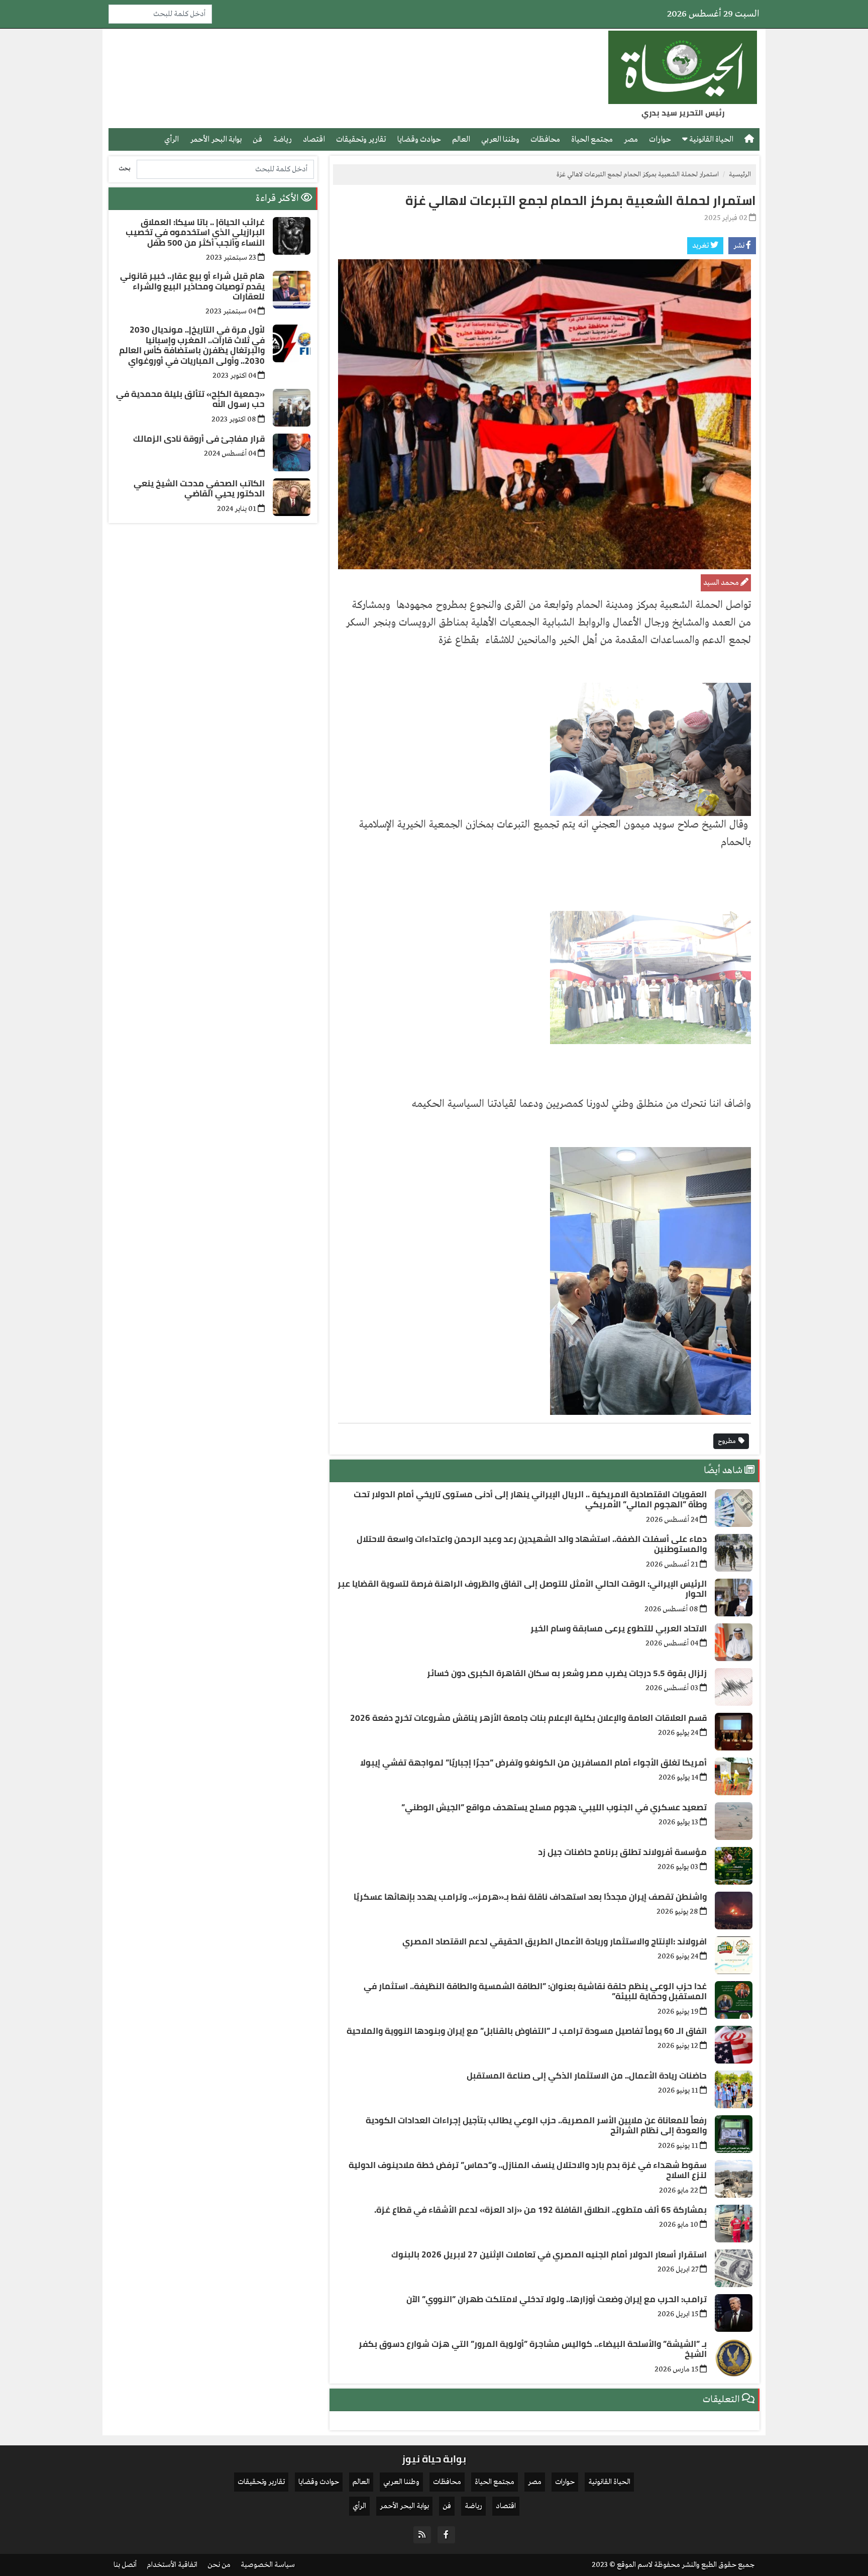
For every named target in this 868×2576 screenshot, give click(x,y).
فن (257, 139)
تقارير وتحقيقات (361, 139)
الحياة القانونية (711, 139)
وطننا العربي (500, 139)
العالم (461, 139)
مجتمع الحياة (592, 139)
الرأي (172, 139)
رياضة (283, 139)
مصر (631, 139)
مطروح (728, 1441)
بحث (125, 169)
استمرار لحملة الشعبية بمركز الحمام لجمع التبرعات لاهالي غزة (581, 200)
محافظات (545, 139)
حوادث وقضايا (419, 139)
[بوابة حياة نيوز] (683, 67)
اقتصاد (314, 139)
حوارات (660, 139)
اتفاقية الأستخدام (172, 2565)
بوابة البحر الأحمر (216, 139)
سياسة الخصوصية (268, 2565)
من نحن (219, 2565)
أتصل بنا (125, 2565)
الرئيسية (740, 175)
